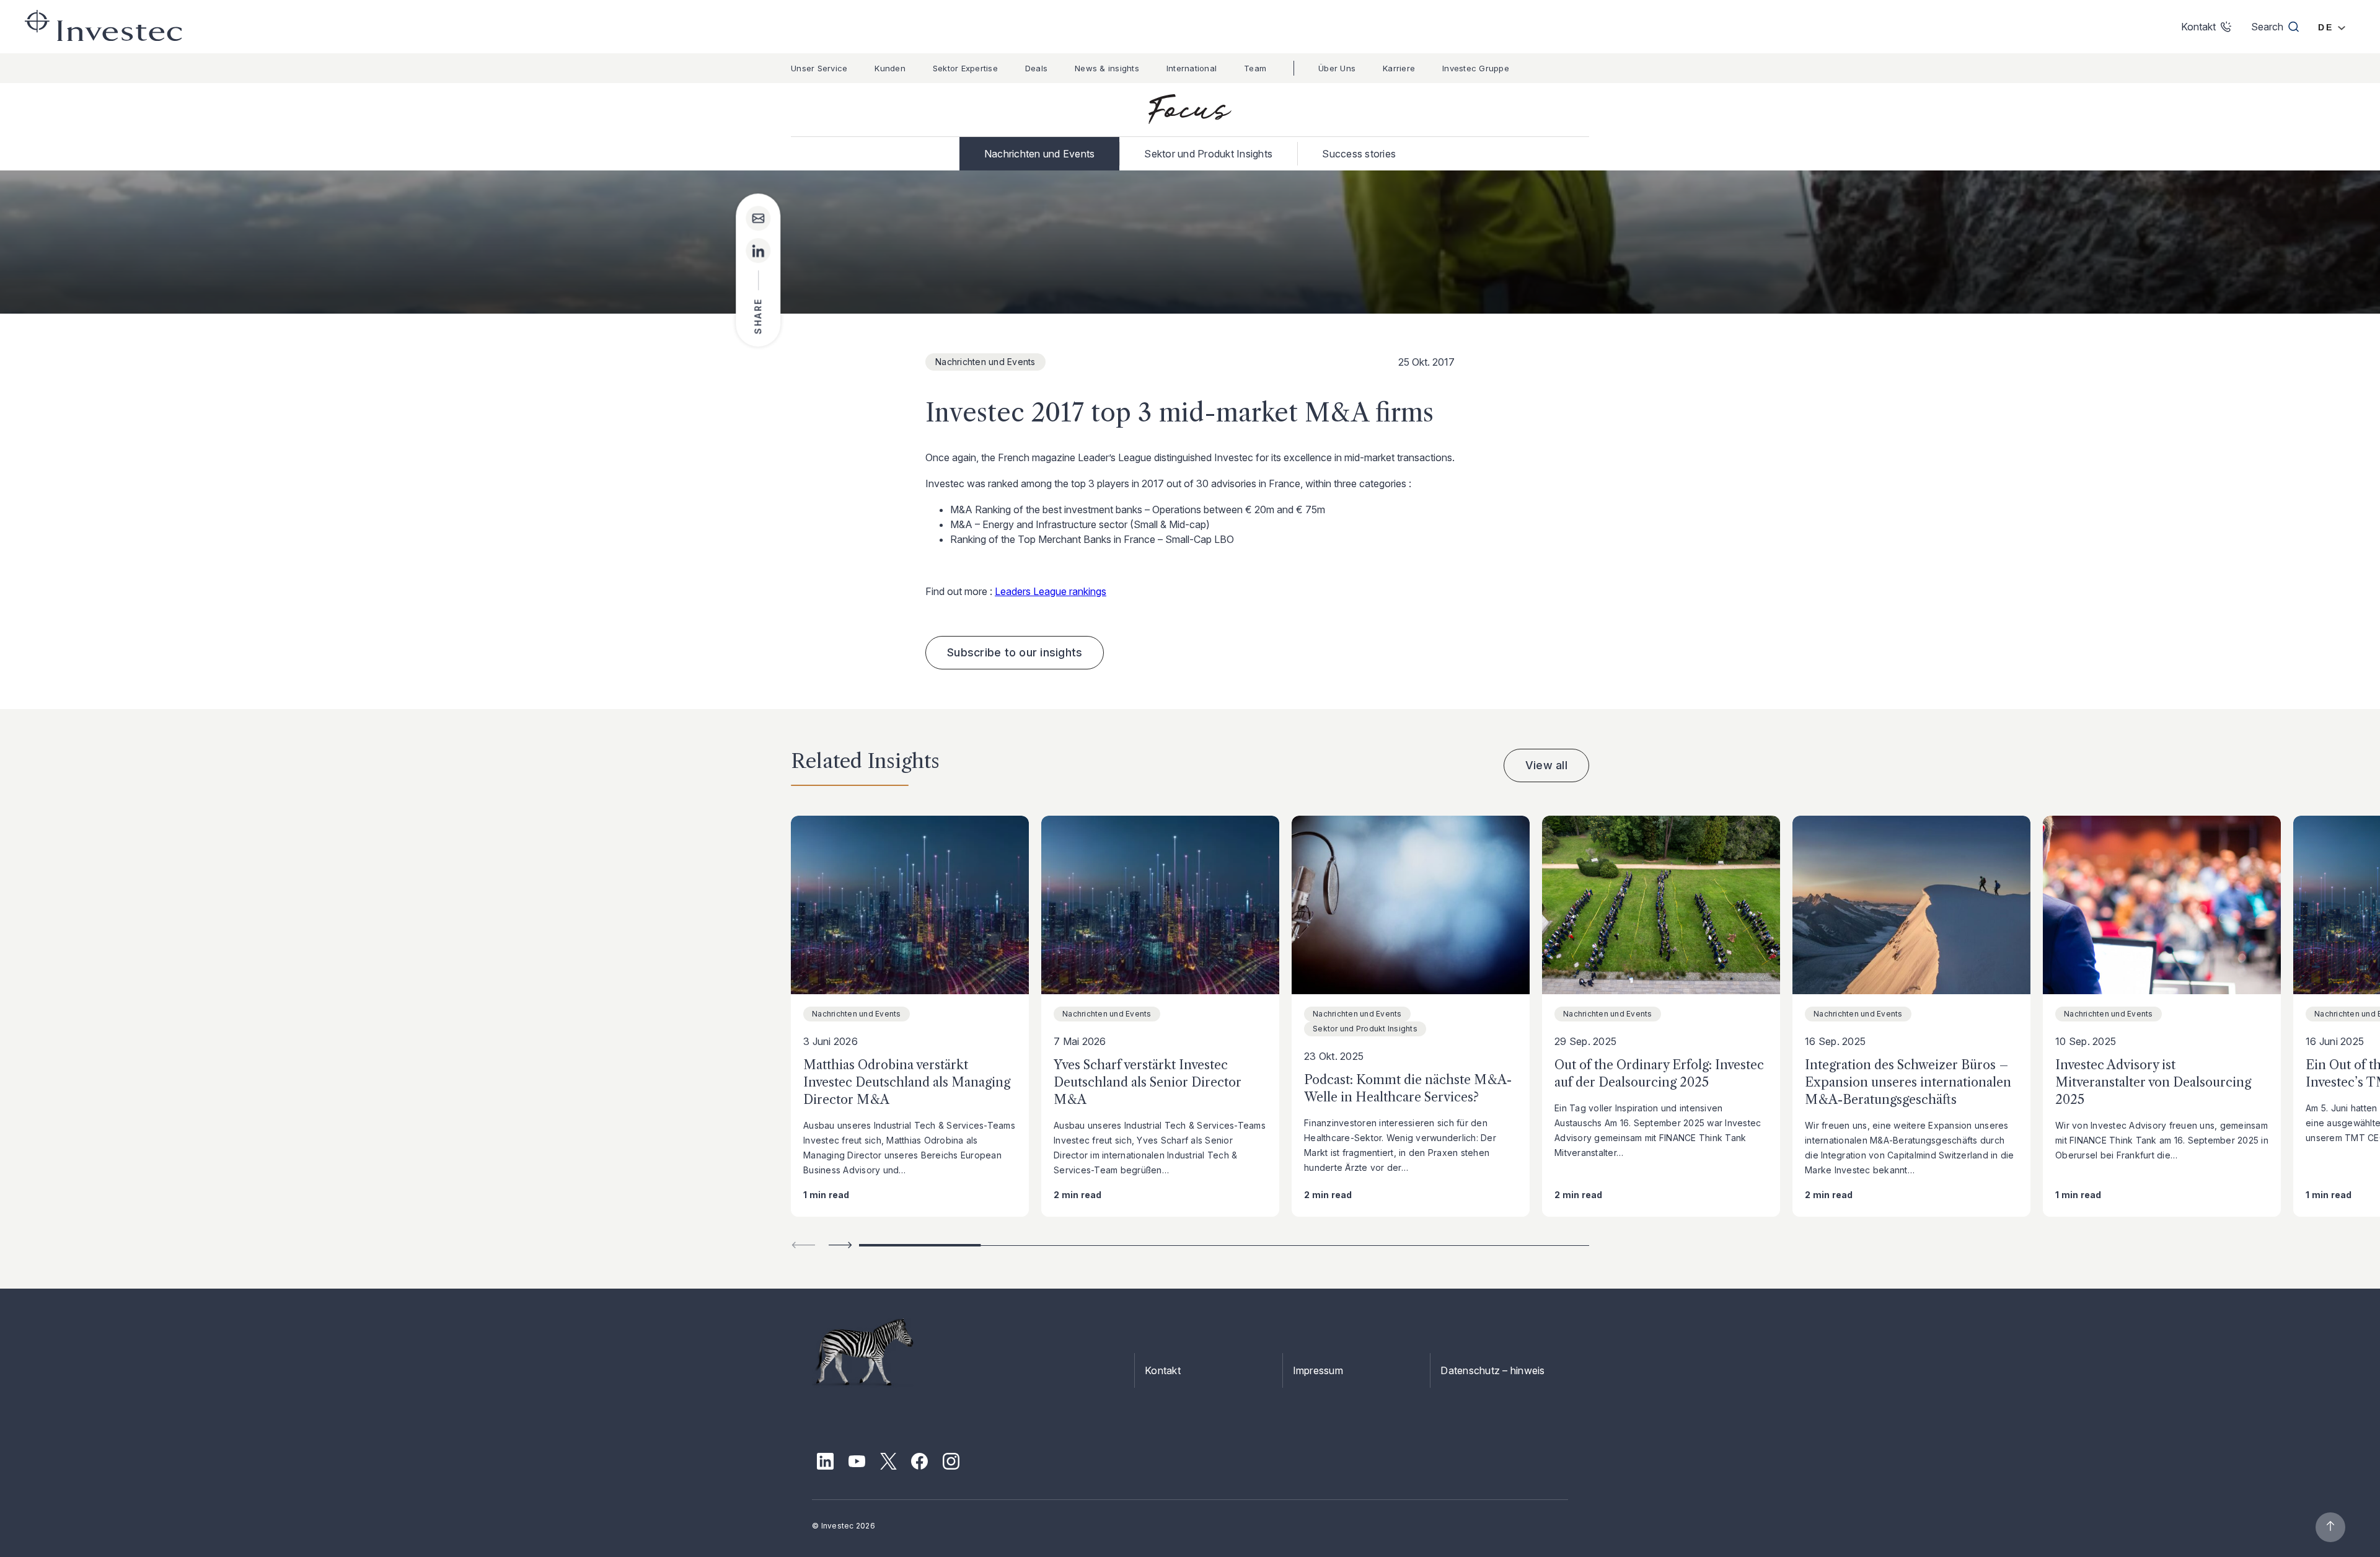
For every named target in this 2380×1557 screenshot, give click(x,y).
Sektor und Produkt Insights (1208, 154)
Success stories (1359, 154)
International (1192, 68)
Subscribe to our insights (1015, 652)
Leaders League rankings (1051, 591)
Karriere (1399, 68)
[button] (840, 1245)
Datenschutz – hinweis (1492, 1370)
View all (1546, 765)
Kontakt (1163, 1370)
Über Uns (1337, 68)
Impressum (1318, 1370)
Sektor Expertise (965, 68)
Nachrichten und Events (1040, 154)
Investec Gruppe (1476, 68)
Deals (1036, 68)
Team (1255, 68)
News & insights (1107, 68)
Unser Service (819, 68)
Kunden (890, 68)
